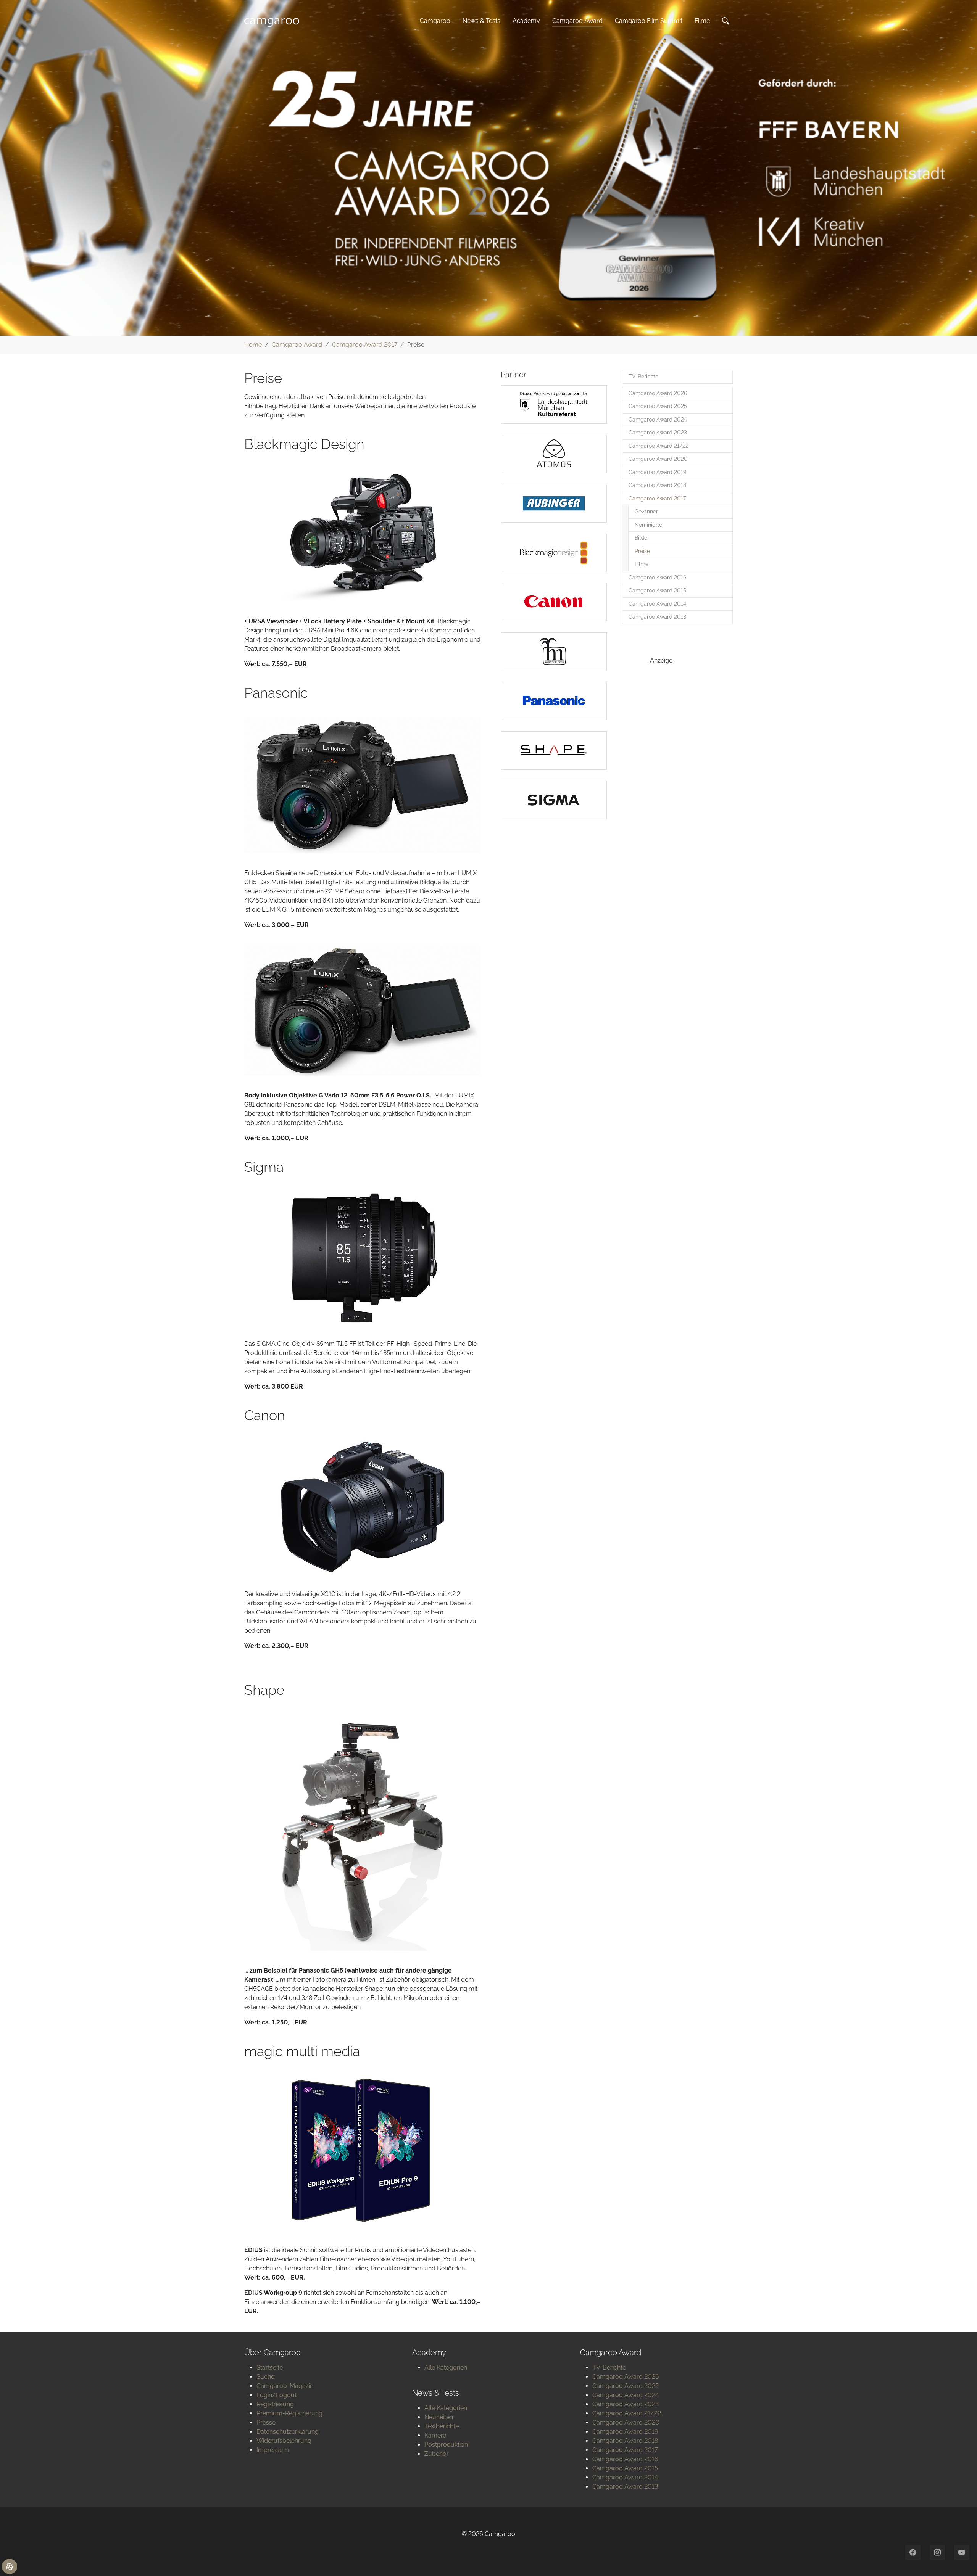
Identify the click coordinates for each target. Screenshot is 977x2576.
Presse (266, 2422)
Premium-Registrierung (289, 2413)
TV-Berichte (609, 2368)
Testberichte (442, 2426)
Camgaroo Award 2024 (626, 2395)
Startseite (270, 2368)
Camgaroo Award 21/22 (627, 2413)
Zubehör (437, 2454)
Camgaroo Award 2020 (626, 2422)
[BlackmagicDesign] (554, 553)
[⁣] (727, 21)
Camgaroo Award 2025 (626, 2386)
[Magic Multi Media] (554, 652)
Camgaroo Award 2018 (625, 2441)
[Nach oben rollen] (960, 2559)
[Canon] (554, 602)
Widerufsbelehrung (284, 2441)
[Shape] (554, 751)
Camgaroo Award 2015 (625, 2468)
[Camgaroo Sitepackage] (274, 21)
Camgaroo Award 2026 (626, 2377)
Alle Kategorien (446, 2368)
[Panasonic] (554, 701)
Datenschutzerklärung (288, 2432)
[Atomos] (554, 454)
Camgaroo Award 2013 (625, 2487)
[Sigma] (554, 800)
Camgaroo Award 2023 (626, 2404)
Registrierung (275, 2404)
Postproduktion (446, 2445)
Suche (265, 2377)
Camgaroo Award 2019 (625, 2432)
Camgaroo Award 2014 (625, 2477)
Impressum (273, 2450)
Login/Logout (276, 2395)
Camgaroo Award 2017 (625, 2450)
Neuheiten (439, 2417)
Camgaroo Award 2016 (625, 2459)
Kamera (435, 2435)
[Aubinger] (554, 503)
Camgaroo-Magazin (285, 2386)
